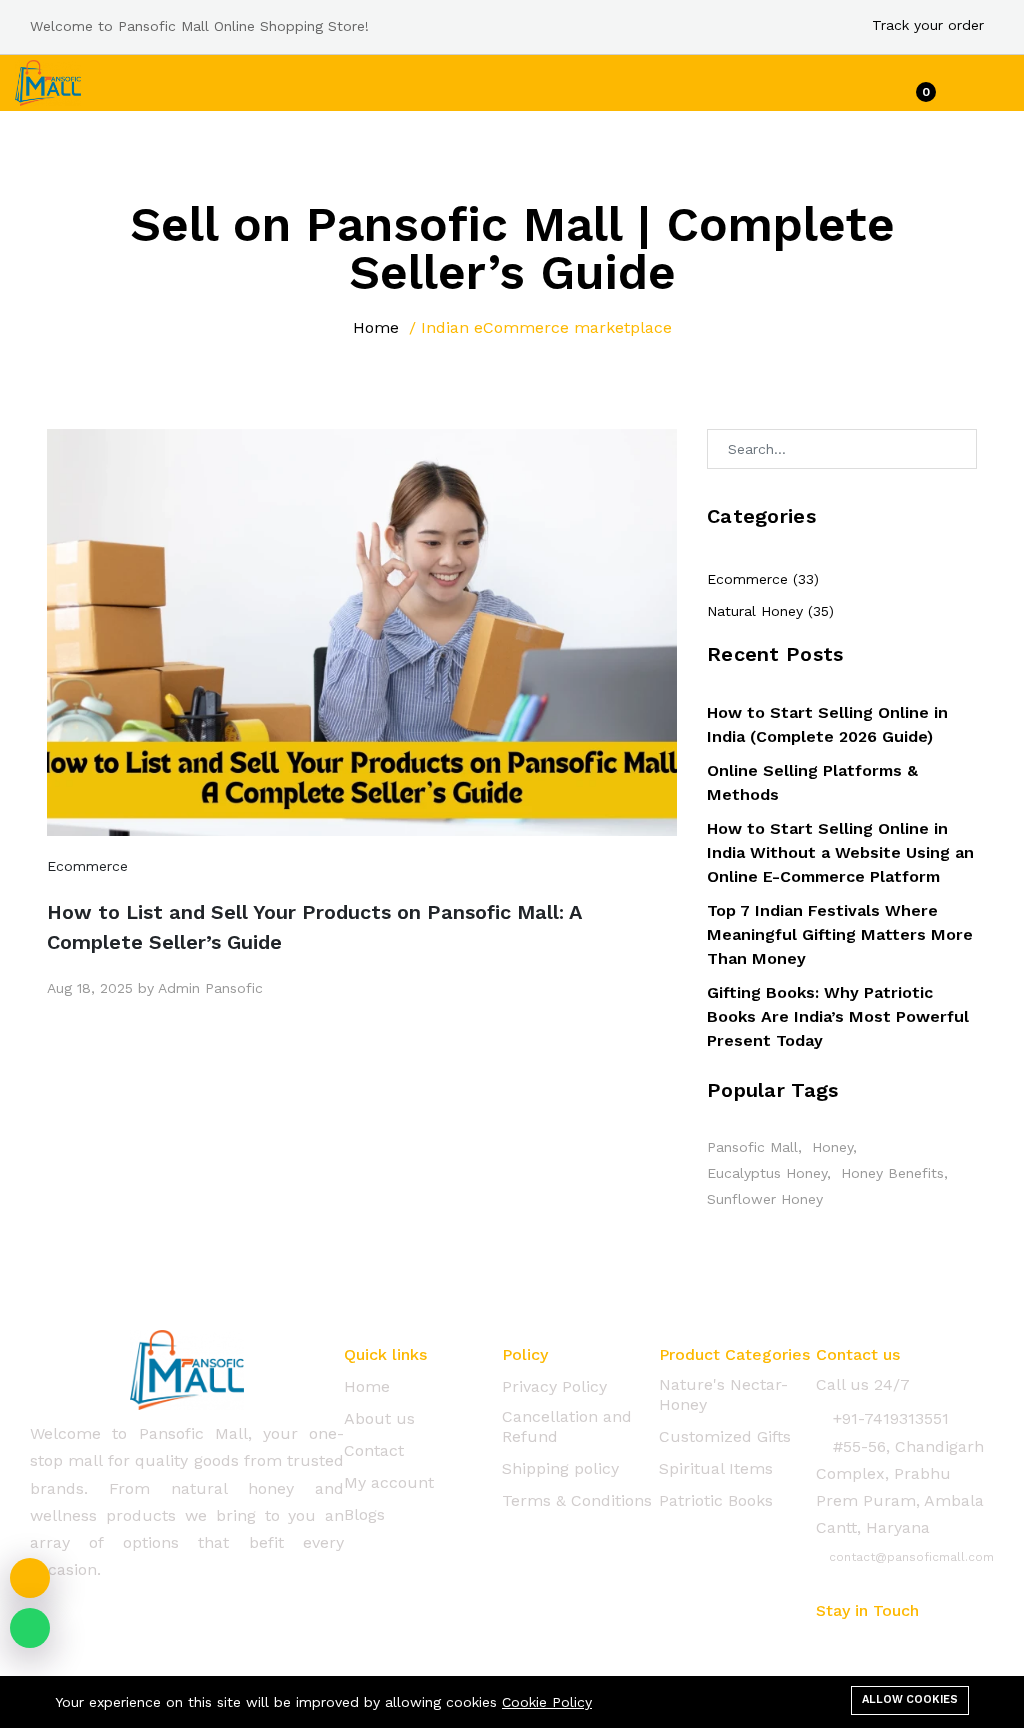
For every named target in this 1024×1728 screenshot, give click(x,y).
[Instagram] (901, 1643)
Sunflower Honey (765, 1199)
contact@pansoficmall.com (909, 1557)
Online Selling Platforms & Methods (812, 782)
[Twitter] (862, 1643)
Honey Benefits (892, 1173)
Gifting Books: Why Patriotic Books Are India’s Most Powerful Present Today (838, 1016)
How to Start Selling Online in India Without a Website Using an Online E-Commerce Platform (840, 852)
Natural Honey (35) (770, 611)
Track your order (928, 25)
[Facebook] (823, 1643)
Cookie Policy (547, 1702)
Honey (832, 1147)
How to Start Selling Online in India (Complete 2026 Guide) (827, 724)
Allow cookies (910, 1699)
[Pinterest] (940, 1643)
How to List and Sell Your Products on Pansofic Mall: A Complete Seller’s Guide (314, 927)
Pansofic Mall (752, 1147)
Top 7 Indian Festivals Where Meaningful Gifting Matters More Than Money (840, 934)
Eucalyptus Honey (767, 1173)
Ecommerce (87, 866)
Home (376, 327)
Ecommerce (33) (763, 579)
